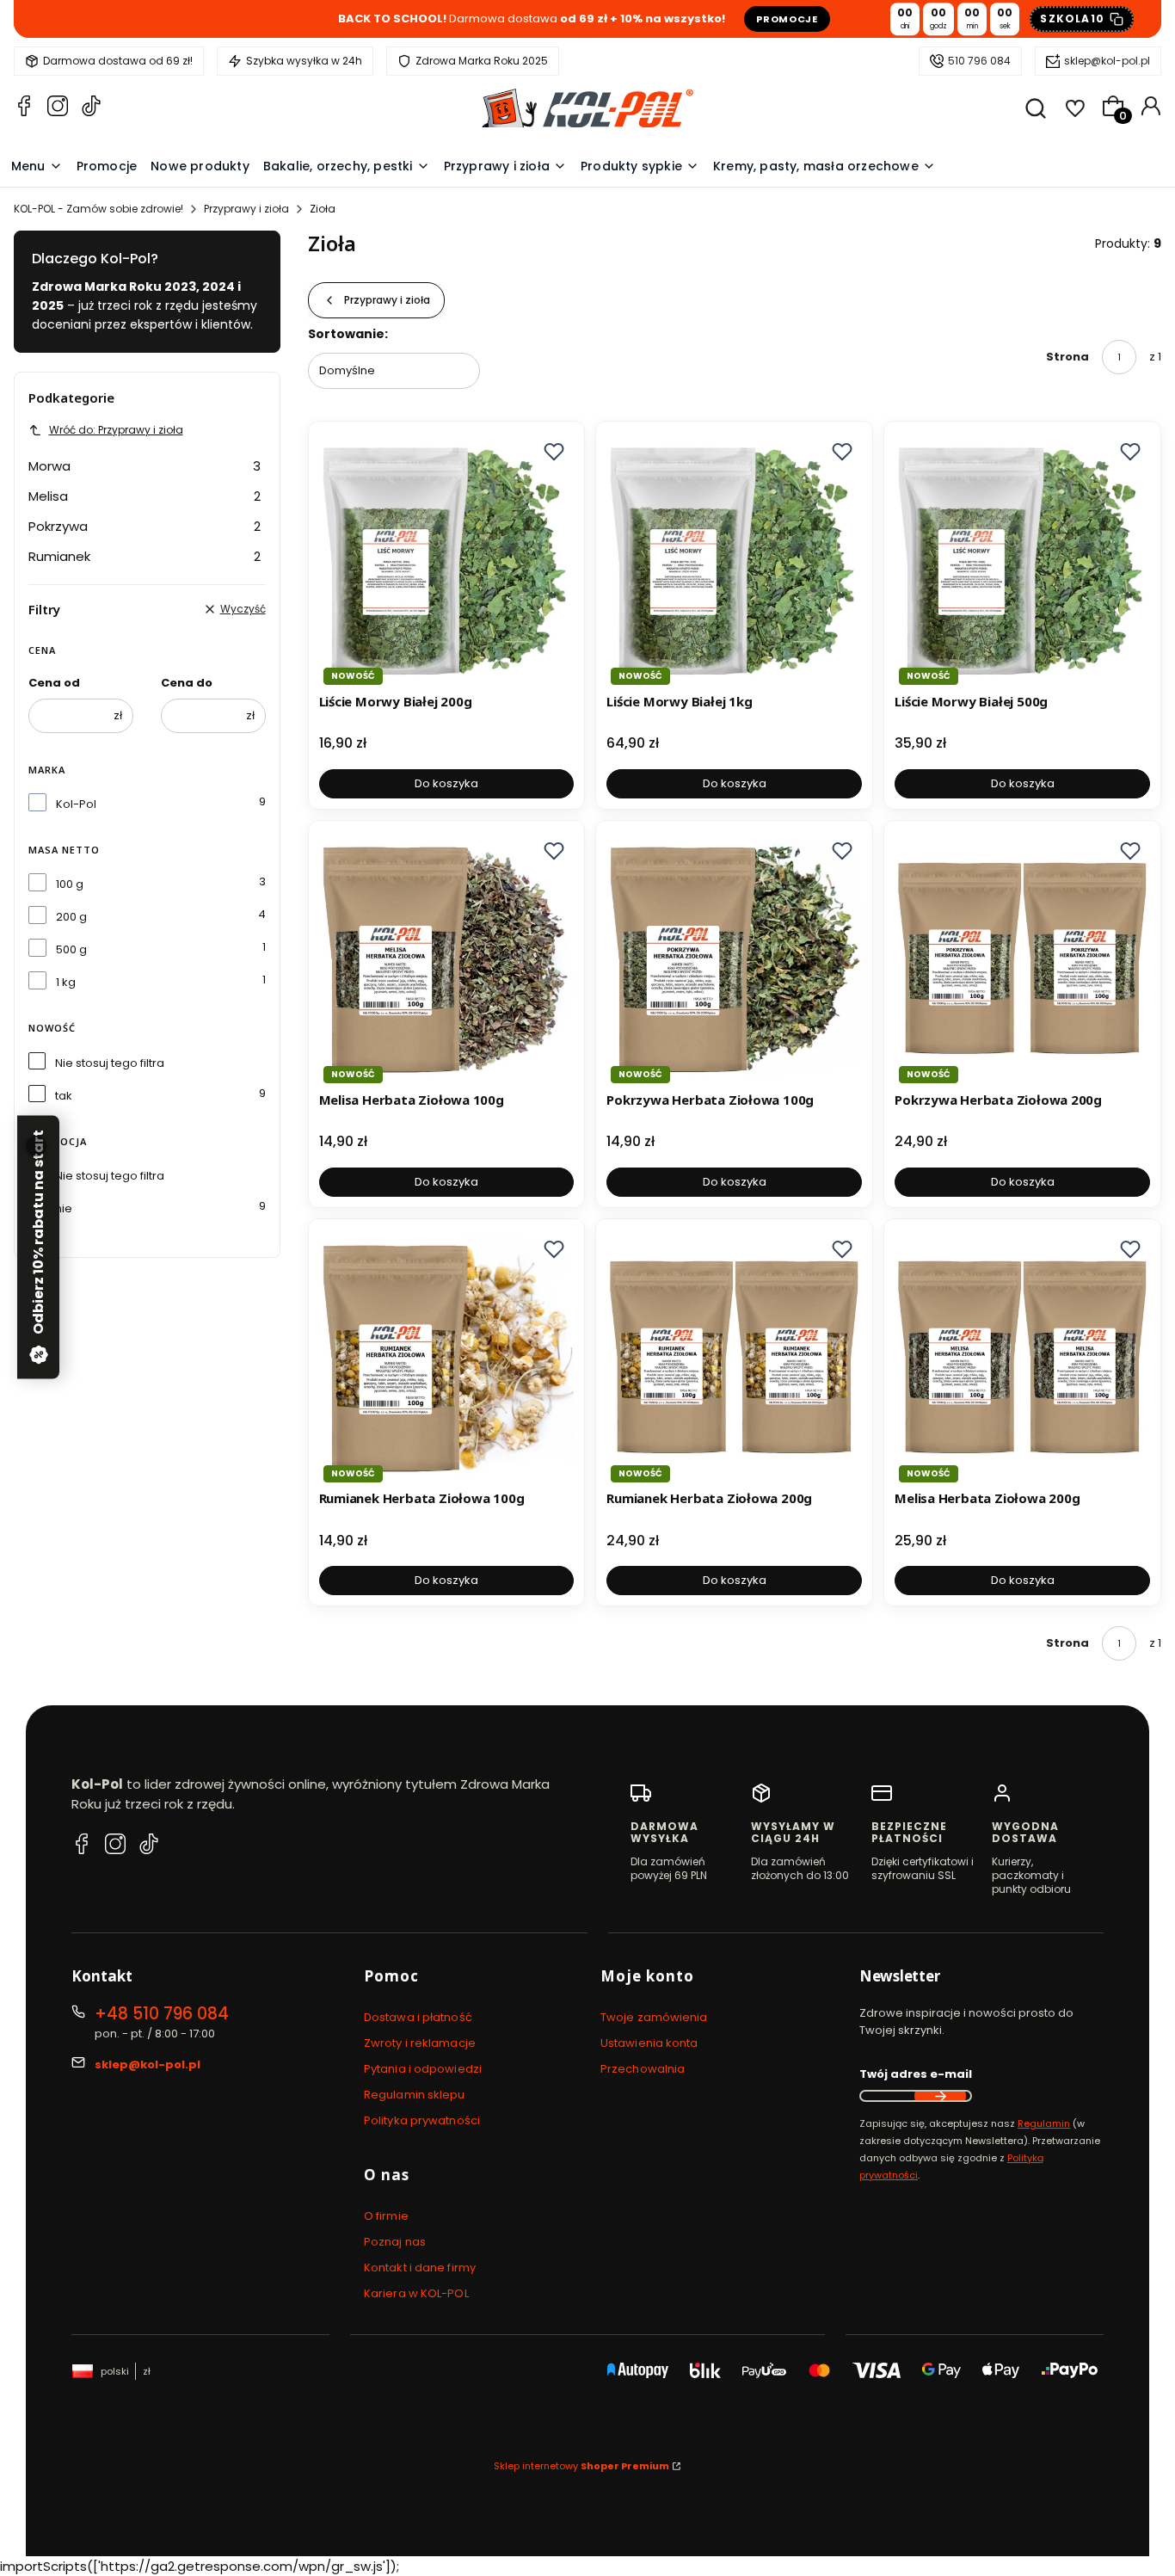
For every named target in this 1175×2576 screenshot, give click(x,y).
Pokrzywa (145, 526)
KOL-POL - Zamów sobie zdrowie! (98, 209)
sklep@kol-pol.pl (1107, 61)
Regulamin (1044, 2123)
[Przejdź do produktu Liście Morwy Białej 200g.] (447, 560)
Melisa (145, 496)
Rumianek (145, 556)
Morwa (145, 466)
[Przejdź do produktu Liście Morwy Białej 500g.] (1022, 560)
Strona (1067, 357)
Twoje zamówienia (654, 2017)
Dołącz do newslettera (940, 2096)
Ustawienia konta (649, 2043)
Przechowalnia (643, 2069)
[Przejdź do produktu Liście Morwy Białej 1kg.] (734, 560)
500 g (71, 949)
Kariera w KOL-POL (416, 2293)
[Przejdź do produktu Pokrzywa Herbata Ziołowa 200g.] (1022, 959)
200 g (71, 917)
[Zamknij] (36, 1146)
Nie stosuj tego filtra (110, 1063)
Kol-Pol (76, 804)
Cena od (54, 683)
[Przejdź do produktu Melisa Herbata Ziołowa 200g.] (1022, 1357)
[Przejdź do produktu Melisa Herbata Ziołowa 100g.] (447, 959)
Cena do (187, 683)
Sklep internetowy (581, 2466)
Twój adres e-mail (916, 2074)
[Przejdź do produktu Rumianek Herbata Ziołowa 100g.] (447, 1357)
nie (64, 1208)
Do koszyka (446, 783)
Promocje (787, 19)
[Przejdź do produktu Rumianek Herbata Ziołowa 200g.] (734, 1357)
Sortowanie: (348, 334)
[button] (554, 452)
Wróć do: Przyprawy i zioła (116, 430)
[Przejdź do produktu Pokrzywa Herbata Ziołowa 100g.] (734, 959)
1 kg (66, 982)
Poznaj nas (395, 2242)
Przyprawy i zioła (246, 209)
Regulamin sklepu (415, 2095)
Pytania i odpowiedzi (423, 2069)
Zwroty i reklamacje (420, 2043)
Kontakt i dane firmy (420, 2268)
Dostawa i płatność (418, 2017)
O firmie (386, 2216)
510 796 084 (979, 61)
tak (64, 1096)
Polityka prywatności (422, 2120)
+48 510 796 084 (162, 2014)
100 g (70, 884)
